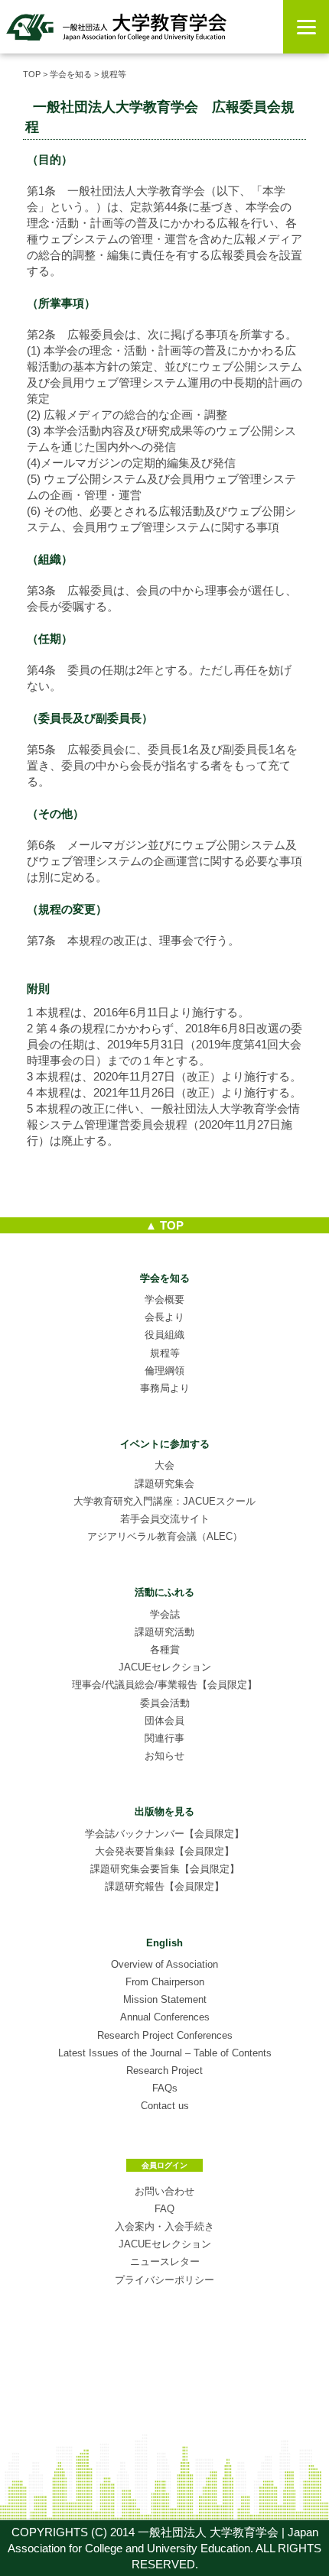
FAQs (165, 2088)
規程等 (165, 1353)
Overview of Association (164, 1964)
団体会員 (164, 1721)
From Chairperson (165, 1982)
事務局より (165, 1388)
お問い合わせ (164, 2191)
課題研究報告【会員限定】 (164, 1886)
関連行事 (164, 1738)
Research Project (164, 2071)
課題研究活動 (164, 1632)
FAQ (164, 2209)
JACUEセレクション (165, 1667)
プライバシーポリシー (164, 2280)
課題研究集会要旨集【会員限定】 (165, 1869)
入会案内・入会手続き (164, 2226)
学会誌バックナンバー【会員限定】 (164, 1834)
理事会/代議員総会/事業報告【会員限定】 (164, 1685)
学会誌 (165, 1614)
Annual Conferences (165, 2017)
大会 (164, 1465)
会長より (164, 1317)
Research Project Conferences (165, 2035)
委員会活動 (165, 1703)
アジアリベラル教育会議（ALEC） (165, 1536)
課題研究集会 (164, 1484)
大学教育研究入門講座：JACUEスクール (164, 1501)
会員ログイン (164, 2165)
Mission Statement (165, 1999)
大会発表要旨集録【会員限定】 (164, 1851)
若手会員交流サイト (165, 1519)
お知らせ (164, 1756)
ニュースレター (165, 2262)
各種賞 (165, 1649)
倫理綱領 (164, 1371)
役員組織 (164, 1335)
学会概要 (164, 1299)
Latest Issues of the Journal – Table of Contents (165, 2053)
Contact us (165, 2106)
